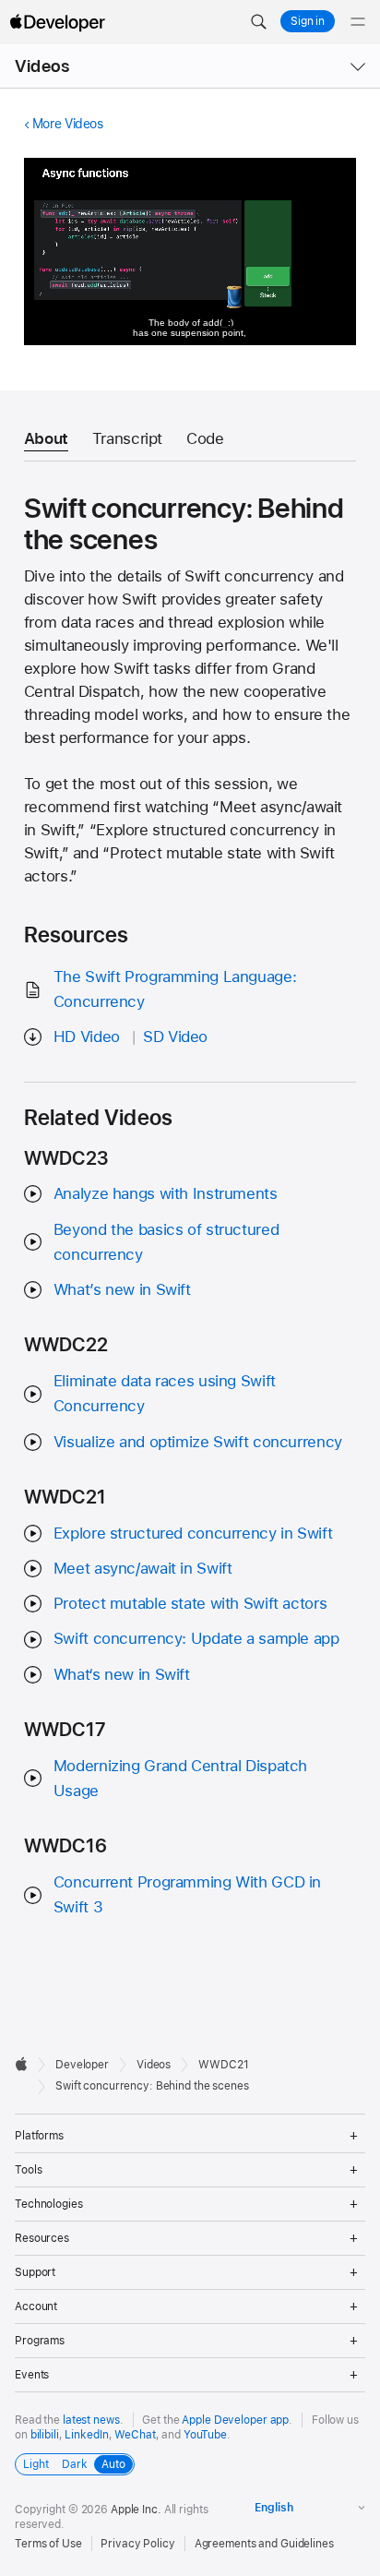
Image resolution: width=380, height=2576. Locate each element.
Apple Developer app (235, 2420)
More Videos (68, 124)
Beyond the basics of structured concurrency (166, 1242)
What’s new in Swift (122, 1289)
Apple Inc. (136, 2510)
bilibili (45, 2435)
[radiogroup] (75, 2464)
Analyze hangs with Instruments (166, 1193)
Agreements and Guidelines (264, 2544)
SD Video (175, 1036)
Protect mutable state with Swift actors (190, 1603)
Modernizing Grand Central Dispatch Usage (180, 1778)
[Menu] (358, 22)
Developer (82, 2065)
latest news (91, 2420)
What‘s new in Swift (122, 1674)
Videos (42, 66)
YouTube (205, 2435)
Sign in (308, 21)
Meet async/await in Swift (143, 1568)
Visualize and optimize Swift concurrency (198, 1442)
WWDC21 (223, 2065)
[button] (258, 22)
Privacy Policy (137, 2544)
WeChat (135, 2435)
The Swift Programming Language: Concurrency (175, 989)
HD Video (87, 1036)
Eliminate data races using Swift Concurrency (165, 1393)
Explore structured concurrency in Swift (193, 1533)
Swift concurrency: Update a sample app (196, 1638)
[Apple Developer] (57, 22)
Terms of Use (48, 2544)
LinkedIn (86, 2435)
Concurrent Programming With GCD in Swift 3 (187, 1894)
